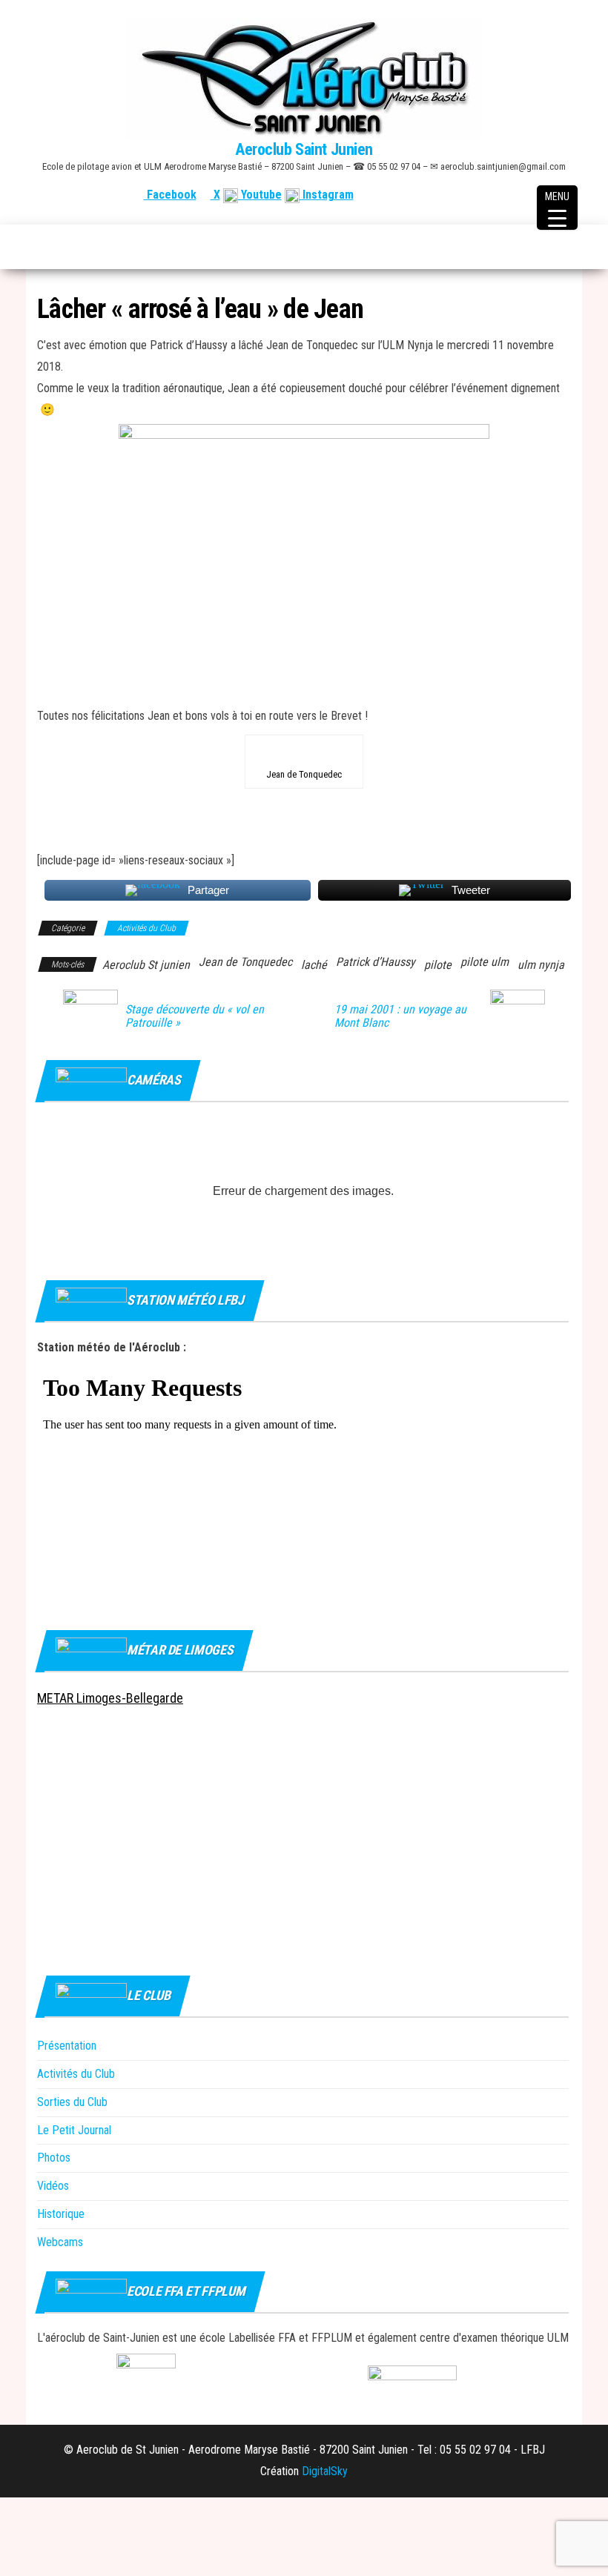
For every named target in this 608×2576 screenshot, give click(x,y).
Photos (54, 2158)
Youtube (260, 195)
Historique (61, 2214)
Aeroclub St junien (146, 965)
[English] (509, 195)
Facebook (170, 195)
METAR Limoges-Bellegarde (110, 1698)
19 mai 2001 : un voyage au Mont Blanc (400, 1016)
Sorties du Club (72, 2102)
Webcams (60, 2242)
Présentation (67, 2046)
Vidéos (53, 2186)
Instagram (327, 195)
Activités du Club (146, 928)
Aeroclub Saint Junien (304, 149)
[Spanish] (527, 195)
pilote (438, 965)
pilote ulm (485, 962)
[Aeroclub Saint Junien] (45, 247)
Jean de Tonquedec (245, 962)
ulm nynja (541, 965)
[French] (492, 195)
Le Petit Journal (74, 2130)
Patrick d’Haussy (376, 962)
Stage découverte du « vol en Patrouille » (195, 1016)
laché (314, 965)
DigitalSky (325, 2471)
